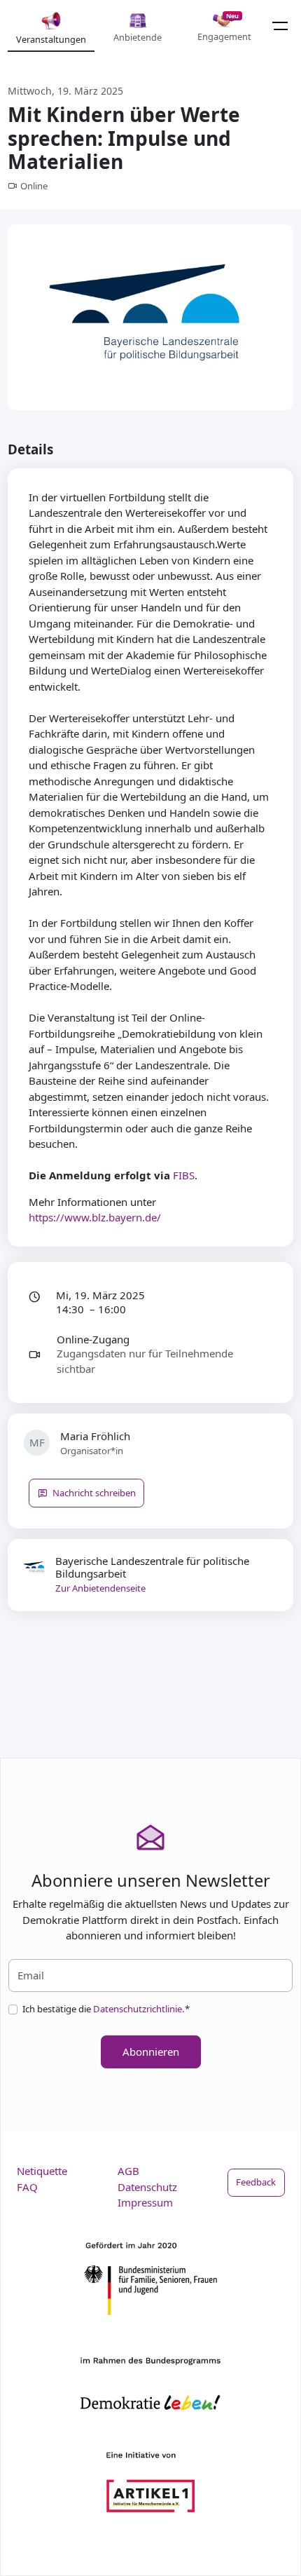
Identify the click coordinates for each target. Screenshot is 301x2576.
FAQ (27, 2187)
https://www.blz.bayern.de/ (95, 1217)
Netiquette (42, 2171)
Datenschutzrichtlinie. (139, 2009)
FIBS (184, 1175)
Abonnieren (151, 2052)
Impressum (145, 2202)
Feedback (256, 2182)
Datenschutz (147, 2187)
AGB (128, 2171)
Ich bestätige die (106, 2009)
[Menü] (280, 26)
